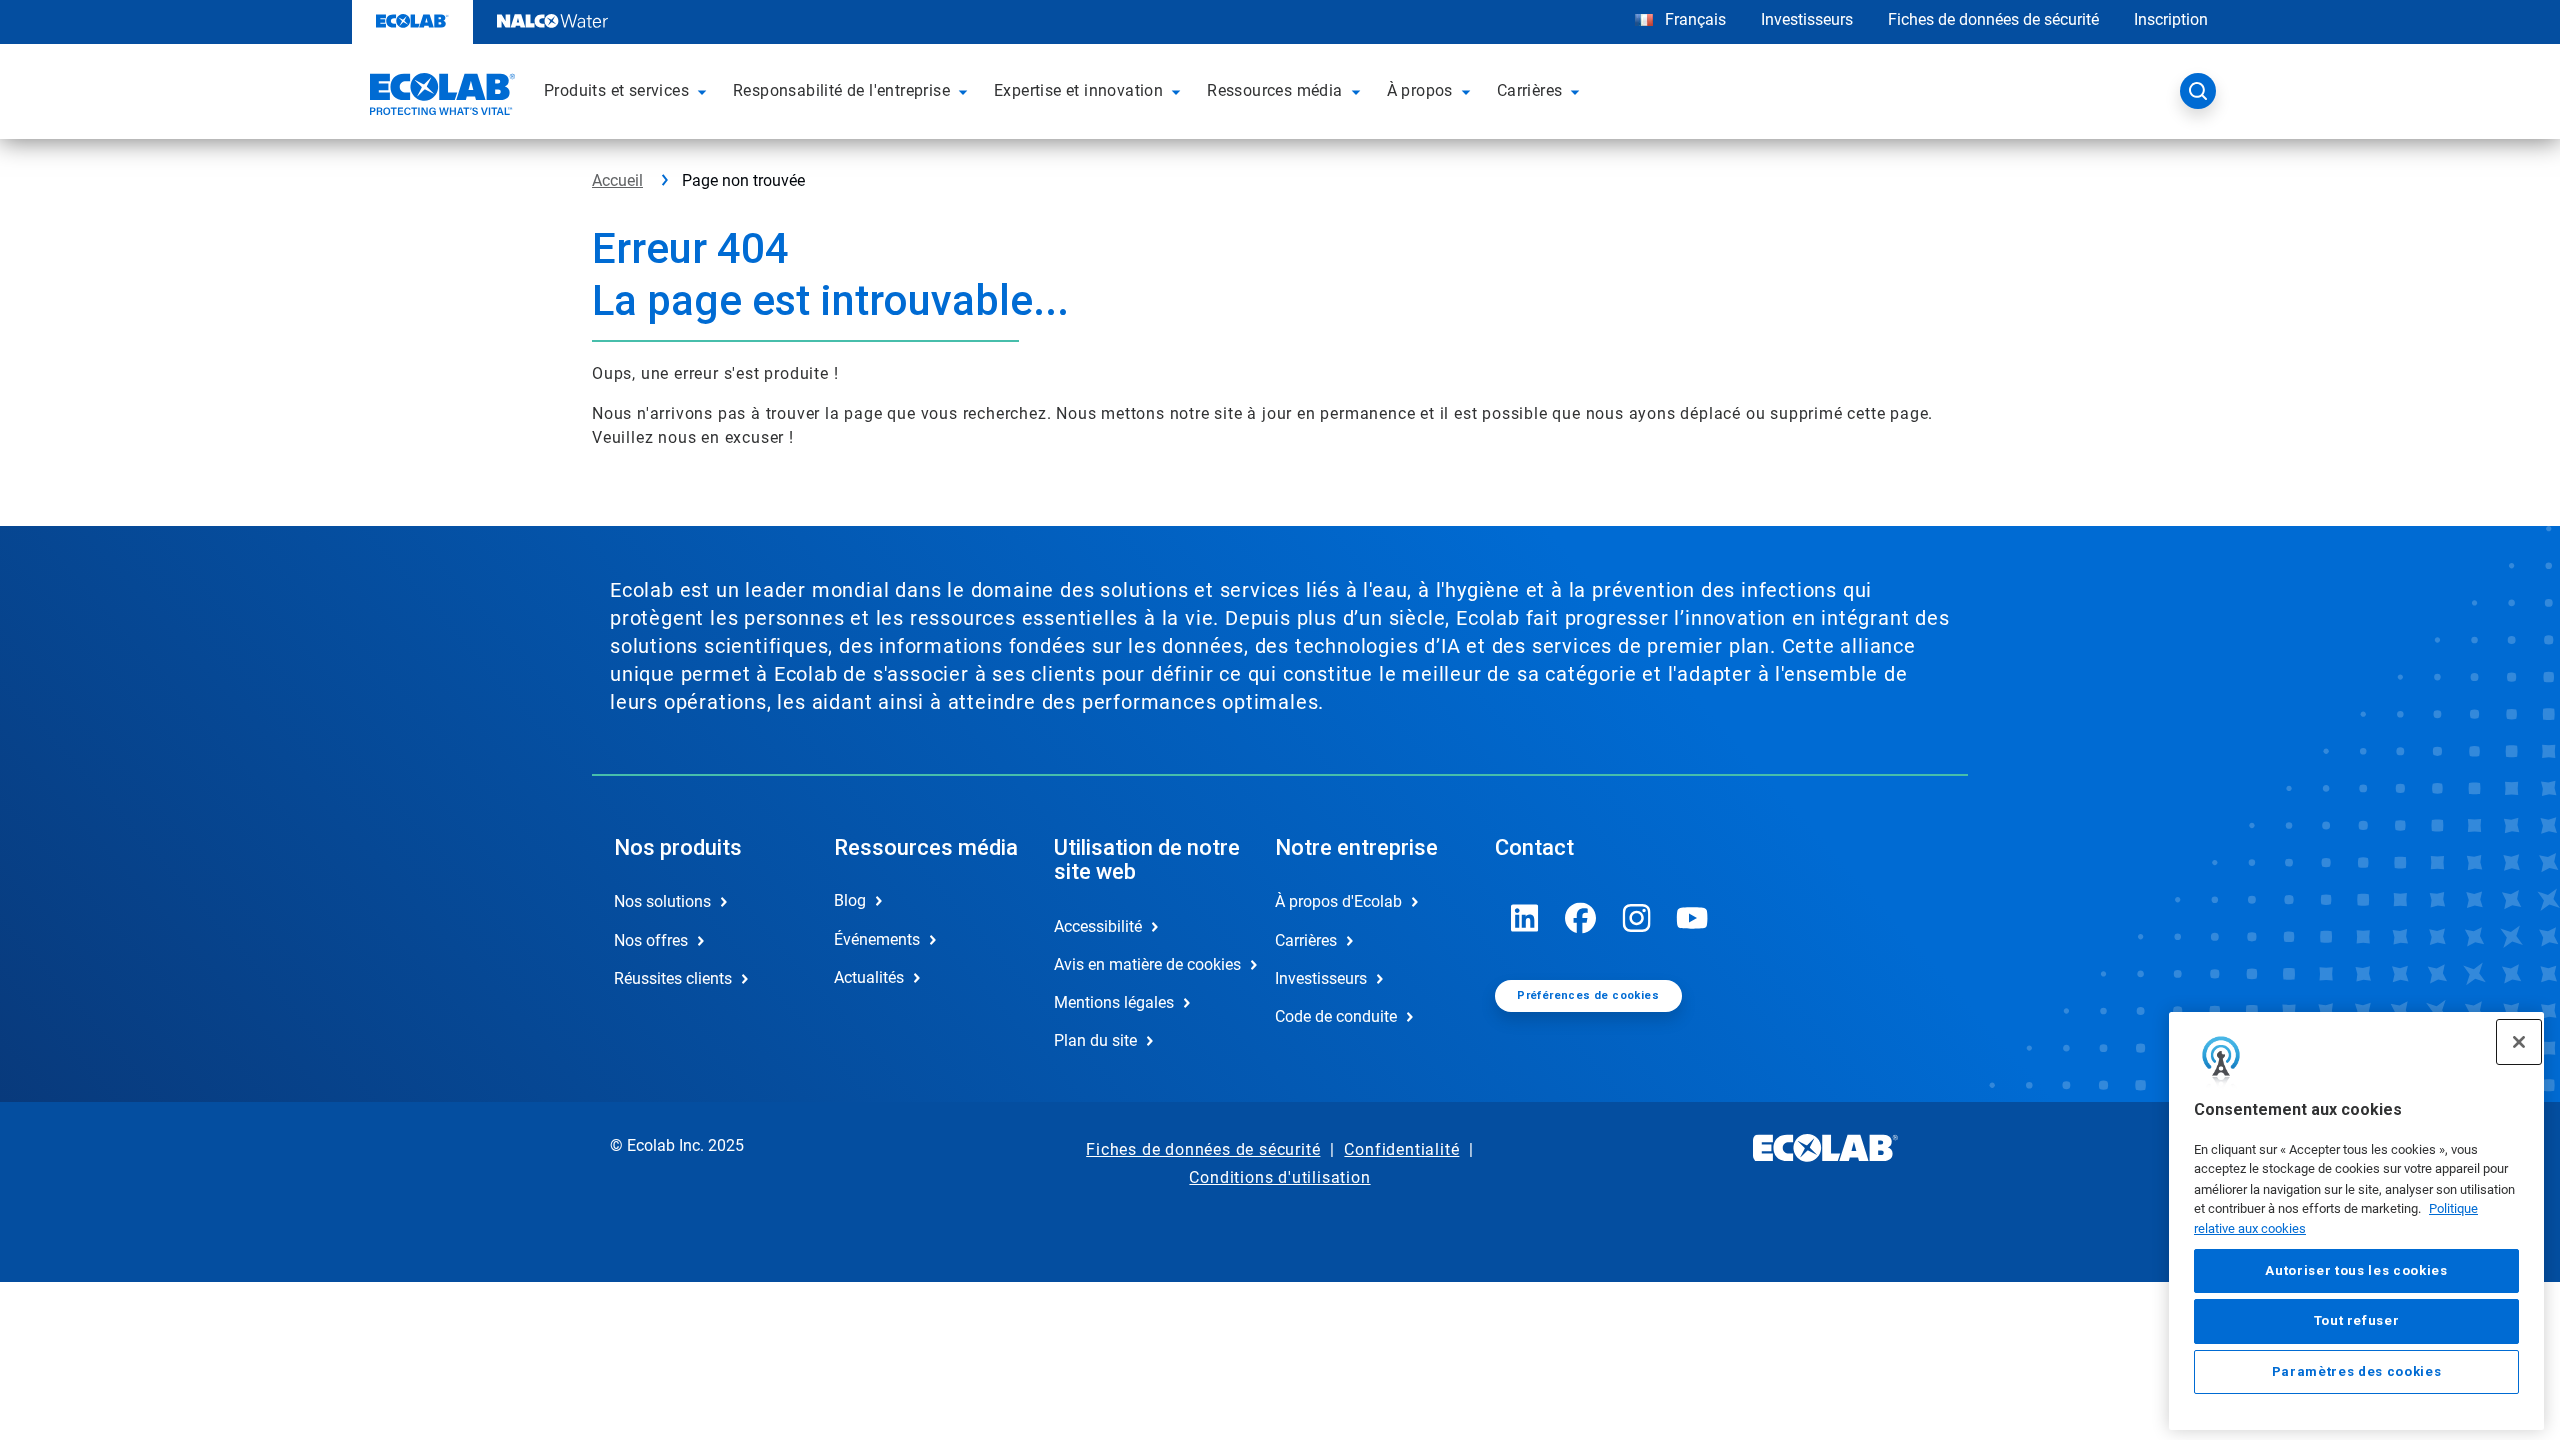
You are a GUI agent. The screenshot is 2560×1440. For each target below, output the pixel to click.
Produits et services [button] (616, 90)
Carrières (1306, 940)
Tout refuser (2357, 1320)
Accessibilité (1098, 926)
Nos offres (651, 940)
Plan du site (1095, 1040)
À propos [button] (1420, 90)
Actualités (869, 977)
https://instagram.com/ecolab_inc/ (1637, 918)
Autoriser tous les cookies (2356, 1270)
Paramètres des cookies (2356, 1371)
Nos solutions (662, 901)
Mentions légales (1114, 1002)
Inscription (2171, 19)
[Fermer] (2519, 1042)
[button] (705, 91)
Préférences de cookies (1588, 995)
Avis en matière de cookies (1143, 964)
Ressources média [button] (1274, 90)
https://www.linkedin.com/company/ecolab (1525, 918)
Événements (877, 939)
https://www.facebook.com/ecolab (1581, 918)
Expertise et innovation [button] (1078, 90)
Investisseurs (1807, 19)
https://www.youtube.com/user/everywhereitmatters (1693, 918)
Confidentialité (1401, 1149)
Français (1695, 19)
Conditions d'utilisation (1279, 1177)
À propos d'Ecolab (1338, 901)
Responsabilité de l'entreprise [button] (841, 90)
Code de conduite (1336, 1016)
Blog (850, 900)
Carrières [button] (1530, 90)
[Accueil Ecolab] (440, 97)
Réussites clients (673, 978)
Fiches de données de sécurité (1993, 19)
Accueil (617, 180)
